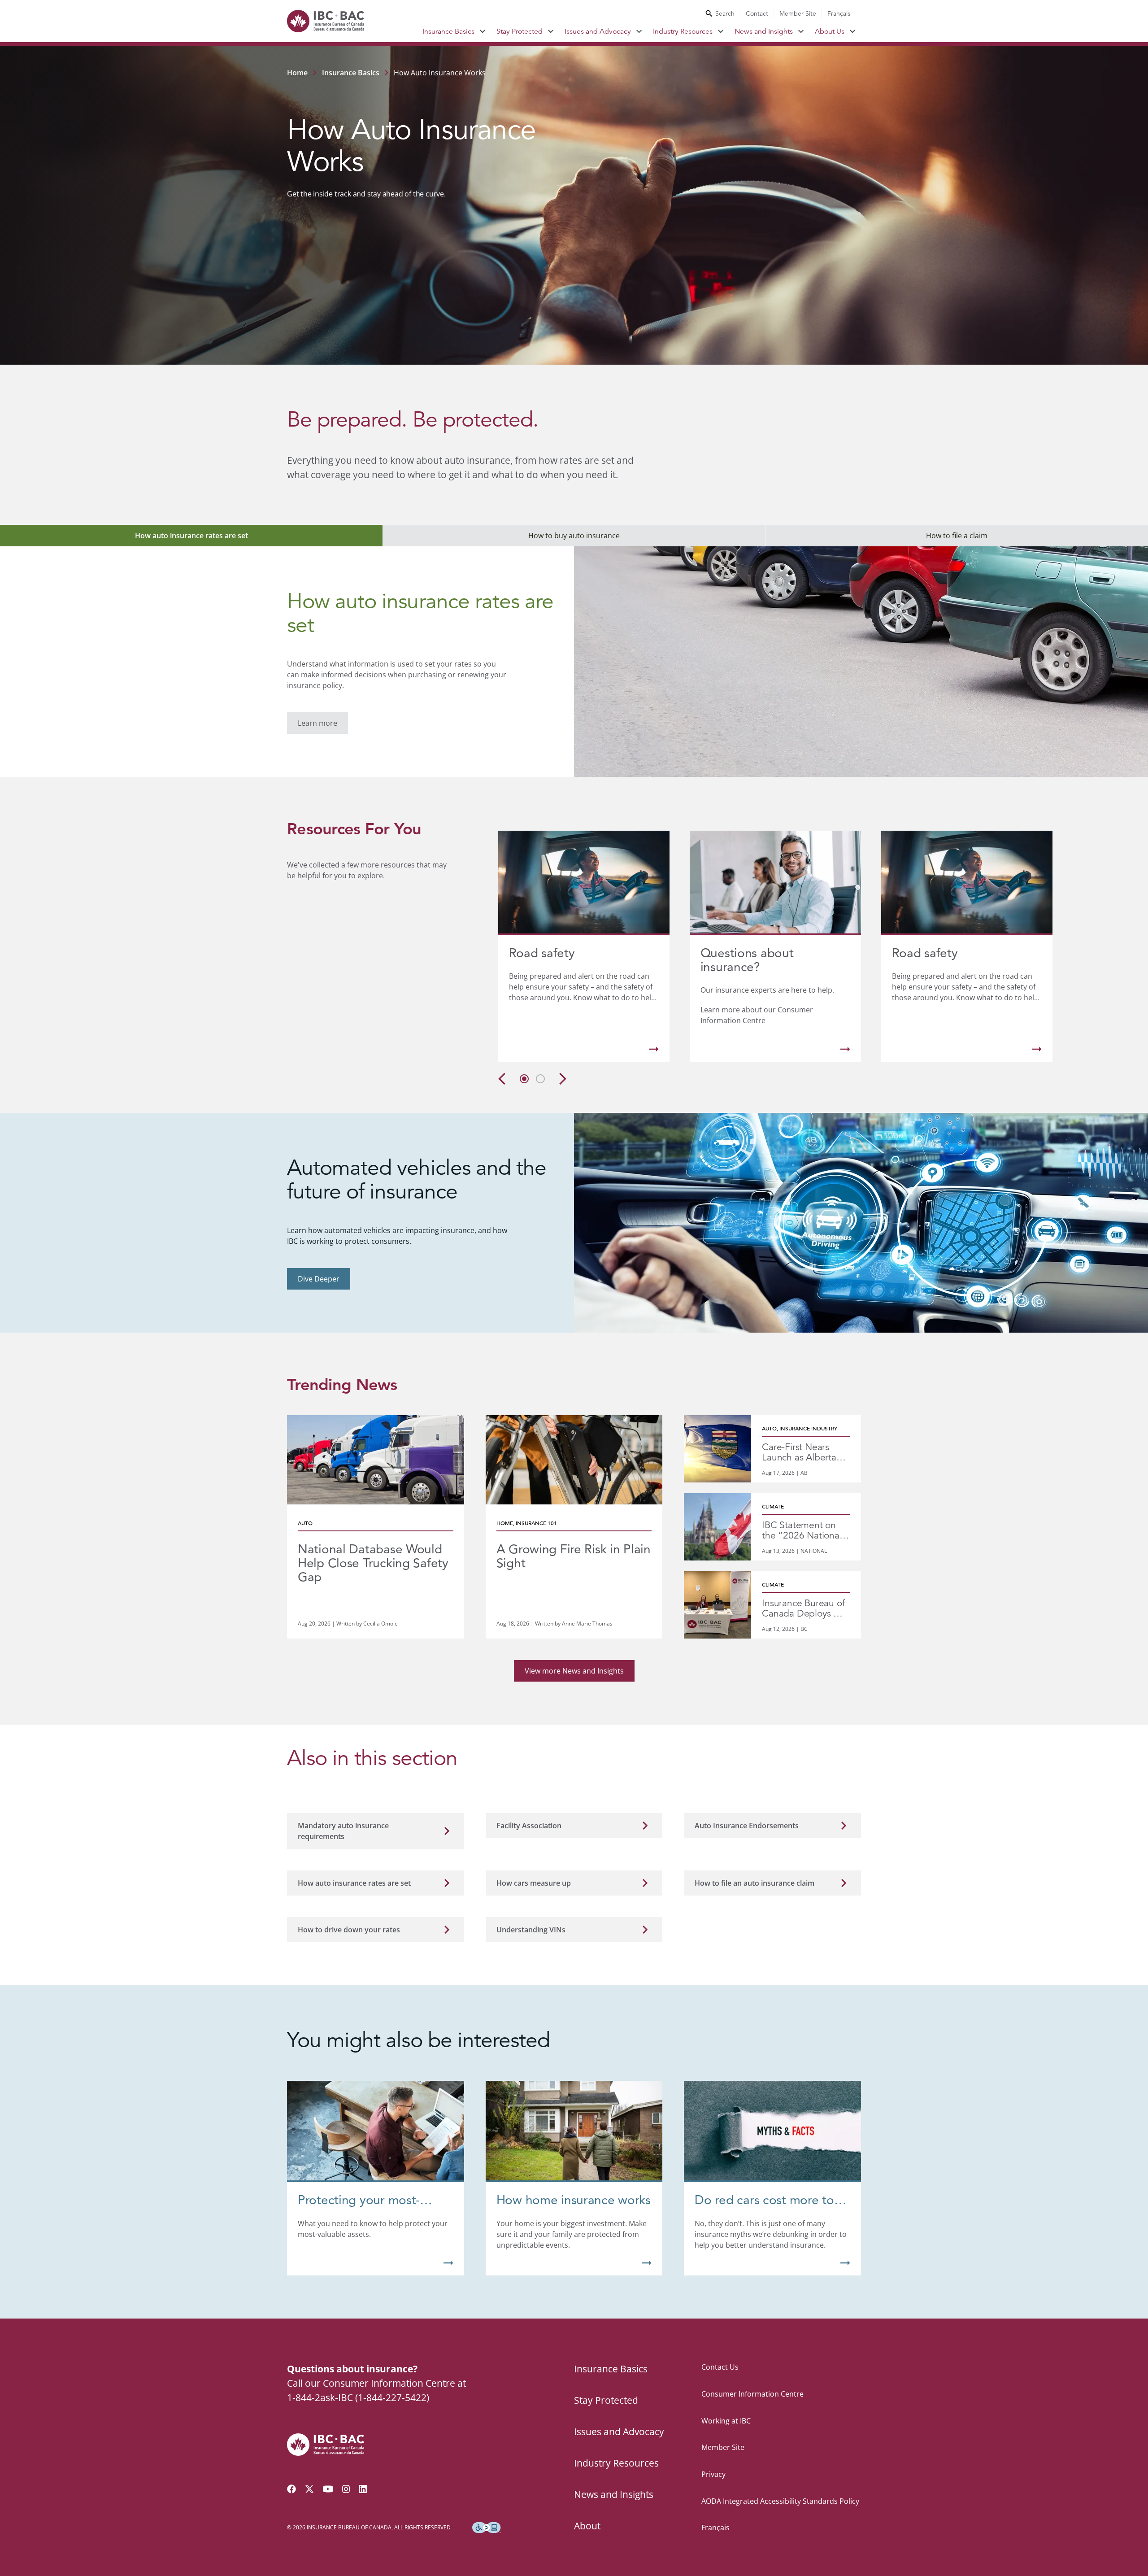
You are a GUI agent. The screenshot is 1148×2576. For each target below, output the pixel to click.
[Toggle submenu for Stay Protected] (551, 31)
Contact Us (720, 2367)
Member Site (798, 13)
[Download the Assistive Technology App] (487, 2528)
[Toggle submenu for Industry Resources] (721, 31)
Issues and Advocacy (598, 31)
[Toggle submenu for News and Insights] (801, 31)
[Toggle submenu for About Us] (853, 31)
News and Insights (764, 31)
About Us (830, 31)
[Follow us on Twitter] (309, 2489)
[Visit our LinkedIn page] (363, 2489)
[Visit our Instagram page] (346, 2489)
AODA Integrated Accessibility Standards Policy (780, 2501)
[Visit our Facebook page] (291, 2489)
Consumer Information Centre (752, 2394)
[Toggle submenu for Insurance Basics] (483, 31)
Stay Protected (520, 31)
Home (297, 73)
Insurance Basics (448, 31)
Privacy (713, 2474)
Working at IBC (726, 2421)
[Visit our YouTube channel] (328, 2489)
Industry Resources (683, 31)
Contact (757, 13)
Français (839, 13)
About (587, 2526)
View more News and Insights (574, 1671)
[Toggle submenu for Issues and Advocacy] (639, 31)
